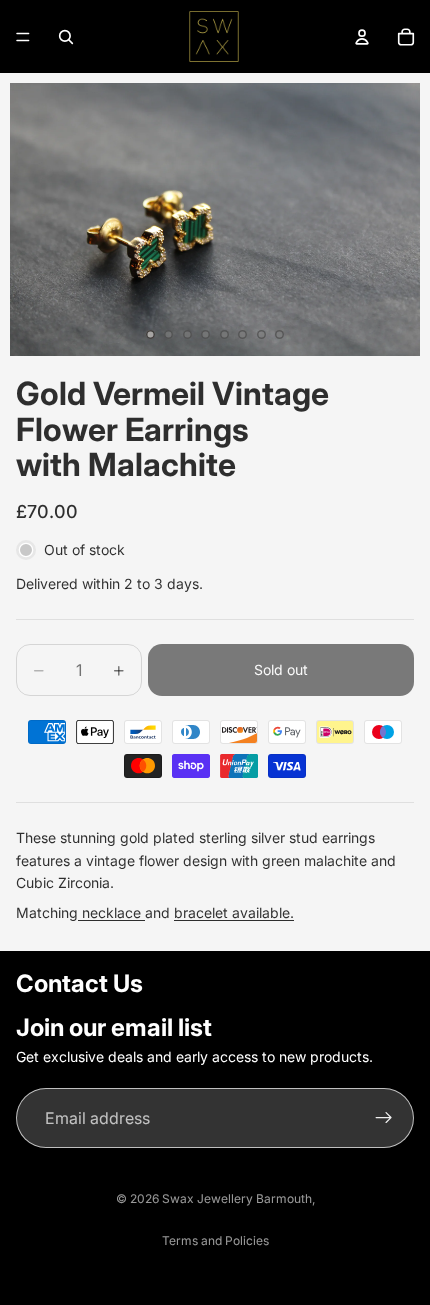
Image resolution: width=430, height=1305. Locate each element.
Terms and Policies (215, 1240)
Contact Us (79, 983)
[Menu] (23, 37)
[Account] (362, 37)
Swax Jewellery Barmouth (237, 1198)
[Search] (66, 37)
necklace (111, 912)
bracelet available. (234, 912)
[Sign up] (384, 1118)
